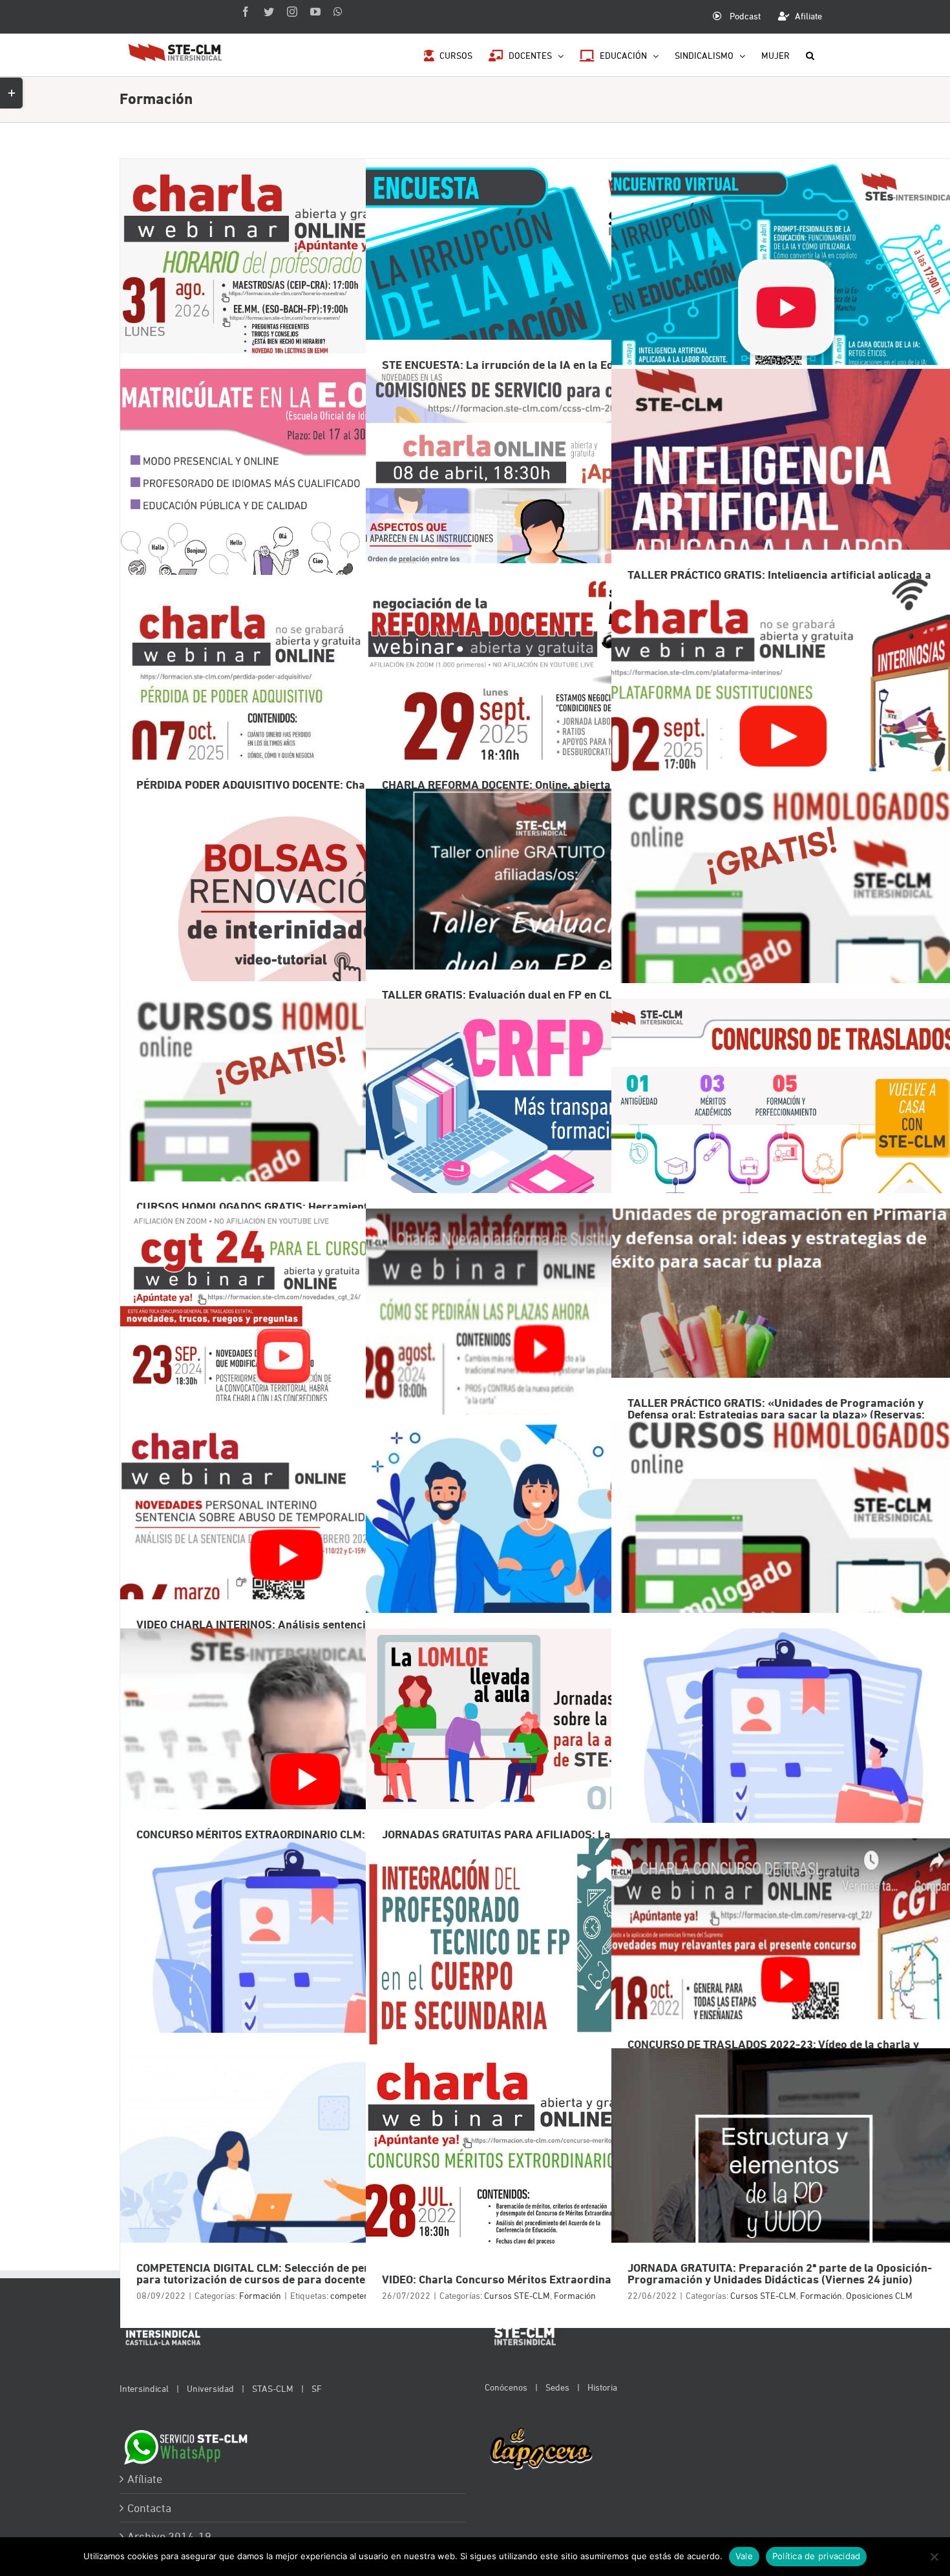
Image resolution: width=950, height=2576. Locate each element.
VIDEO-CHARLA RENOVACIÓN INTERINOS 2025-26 (290, 929)
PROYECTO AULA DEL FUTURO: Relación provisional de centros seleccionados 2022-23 (782, 1768)
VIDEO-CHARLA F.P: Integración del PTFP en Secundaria (536, 1978)
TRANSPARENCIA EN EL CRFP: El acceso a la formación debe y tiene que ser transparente (536, 1138)
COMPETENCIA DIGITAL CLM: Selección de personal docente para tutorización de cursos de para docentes (290, 2188)
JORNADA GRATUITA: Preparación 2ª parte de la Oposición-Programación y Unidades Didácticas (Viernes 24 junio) (782, 2188)
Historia (602, 2387)
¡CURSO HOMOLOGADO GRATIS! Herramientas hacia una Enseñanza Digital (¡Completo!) (782, 929)
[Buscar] (810, 55)
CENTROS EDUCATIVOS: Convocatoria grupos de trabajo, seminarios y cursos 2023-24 (536, 1558)
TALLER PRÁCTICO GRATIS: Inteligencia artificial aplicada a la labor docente (782, 509)
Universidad (210, 2388)
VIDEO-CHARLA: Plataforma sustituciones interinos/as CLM (782, 719)
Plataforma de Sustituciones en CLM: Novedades (536, 1348)
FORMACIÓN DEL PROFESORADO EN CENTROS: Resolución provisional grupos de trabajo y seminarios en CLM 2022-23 (290, 1978)
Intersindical (144, 2388)
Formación (260, 2295)
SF (317, 2388)
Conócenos (506, 2387)
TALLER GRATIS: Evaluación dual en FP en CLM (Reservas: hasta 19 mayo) (536, 929)
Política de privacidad (817, 2556)
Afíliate (145, 2479)
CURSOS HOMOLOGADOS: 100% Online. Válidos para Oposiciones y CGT (782, 1558)
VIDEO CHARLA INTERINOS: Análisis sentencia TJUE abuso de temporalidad (290, 1558)
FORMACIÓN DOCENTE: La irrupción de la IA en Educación (782, 299)
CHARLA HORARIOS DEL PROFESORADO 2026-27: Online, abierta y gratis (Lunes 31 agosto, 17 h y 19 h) (290, 299)
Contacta (149, 2508)
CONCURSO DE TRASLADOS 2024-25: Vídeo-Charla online (290, 1348)
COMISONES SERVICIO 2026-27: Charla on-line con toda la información (536, 509)
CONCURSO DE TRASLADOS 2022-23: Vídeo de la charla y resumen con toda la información (782, 1978)
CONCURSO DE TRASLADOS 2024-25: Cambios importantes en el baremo (782, 1138)
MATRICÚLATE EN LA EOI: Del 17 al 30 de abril (290, 509)
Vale (744, 2556)
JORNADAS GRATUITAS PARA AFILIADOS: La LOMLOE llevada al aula (536, 1768)
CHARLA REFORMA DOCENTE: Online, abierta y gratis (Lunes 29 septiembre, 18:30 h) (536, 719)
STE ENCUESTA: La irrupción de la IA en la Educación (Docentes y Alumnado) (536, 299)
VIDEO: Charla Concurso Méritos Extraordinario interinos (536, 2188)
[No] (934, 2557)
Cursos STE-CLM (517, 2295)
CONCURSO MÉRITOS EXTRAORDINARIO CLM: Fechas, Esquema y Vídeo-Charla (290, 1768)
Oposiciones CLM (879, 2295)
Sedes (557, 2387)
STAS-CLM (273, 2388)
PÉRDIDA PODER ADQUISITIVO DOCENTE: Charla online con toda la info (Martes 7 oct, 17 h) (290, 719)
